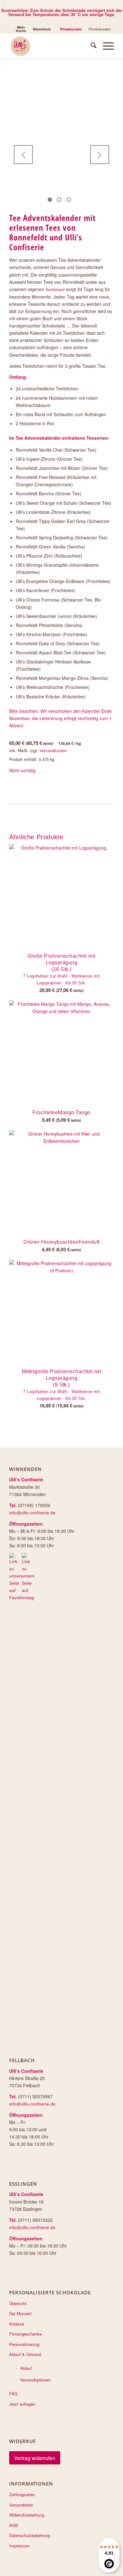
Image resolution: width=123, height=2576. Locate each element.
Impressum (19, 2546)
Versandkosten (53, 751)
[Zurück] (23, 155)
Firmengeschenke (25, 2334)
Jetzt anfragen (22, 2404)
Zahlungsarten (22, 2494)
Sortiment (55, 289)
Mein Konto (21, 29)
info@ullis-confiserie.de (32, 1513)
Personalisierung (24, 2344)
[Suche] (90, 46)
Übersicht (18, 2303)
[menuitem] (21, 29)
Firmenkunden (100, 29)
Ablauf (26, 2368)
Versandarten (21, 2505)
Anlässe (17, 2324)
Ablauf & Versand (25, 2354)
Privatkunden (71, 29)
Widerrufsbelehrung (27, 2515)
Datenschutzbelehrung (29, 2535)
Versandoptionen (35, 2380)
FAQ (13, 2394)
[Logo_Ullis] (51, 46)
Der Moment (20, 2313)
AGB (14, 2525)
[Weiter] (100, 155)
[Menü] (105, 46)
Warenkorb (42, 29)
